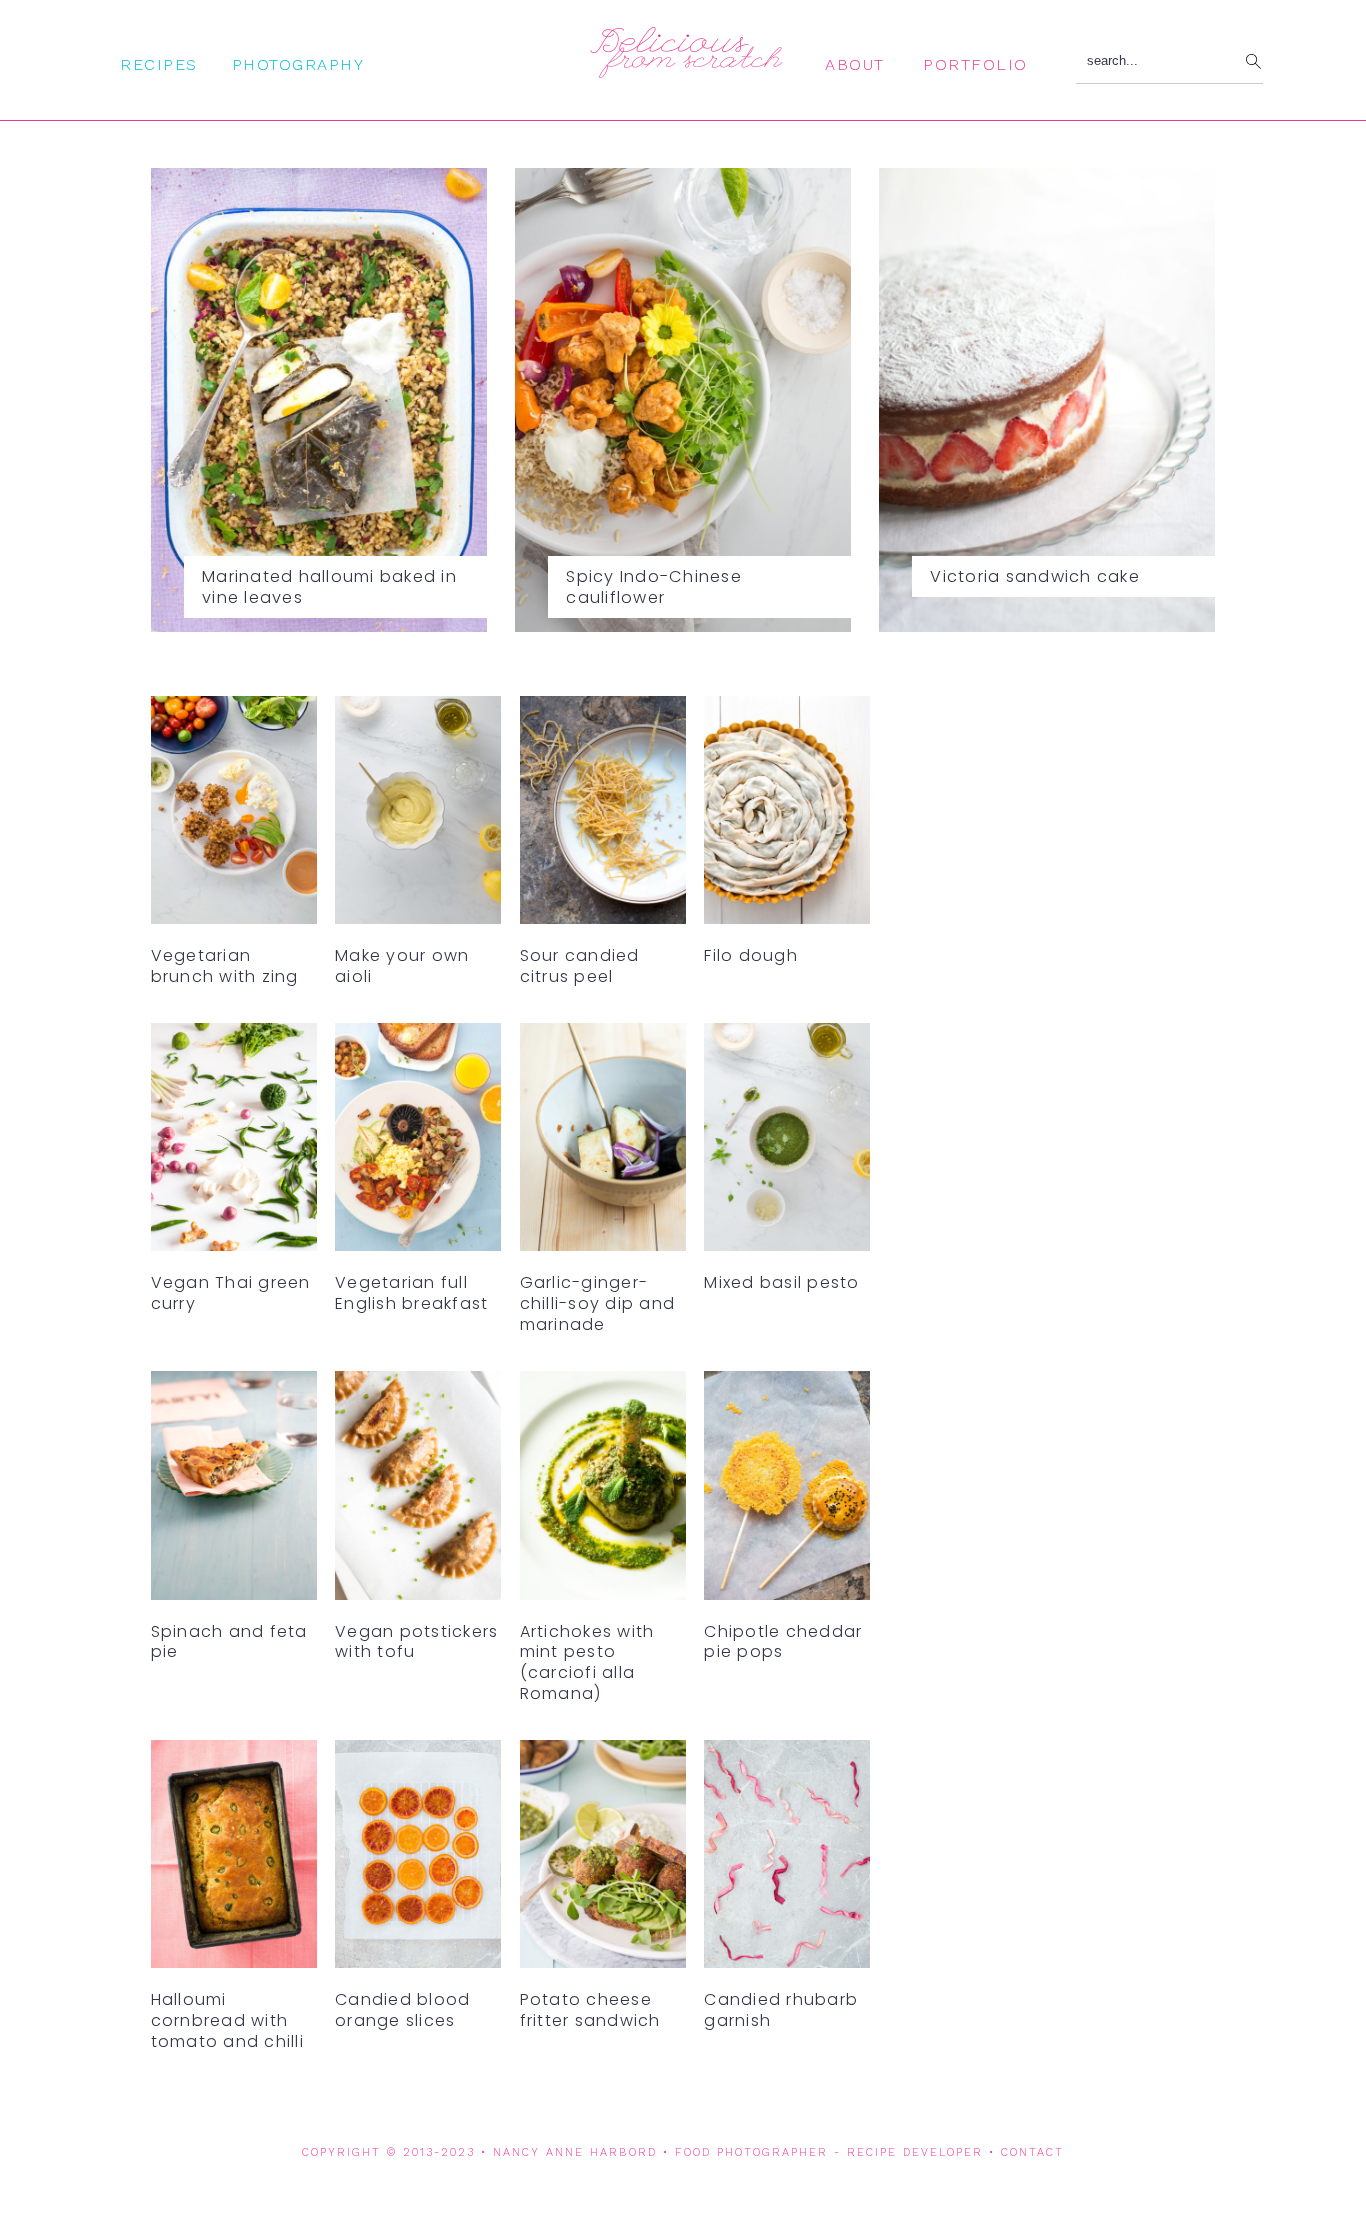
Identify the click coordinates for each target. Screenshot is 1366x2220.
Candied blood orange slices (402, 2010)
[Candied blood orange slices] (418, 1859)
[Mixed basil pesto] (787, 1142)
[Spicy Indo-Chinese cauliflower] (683, 400)
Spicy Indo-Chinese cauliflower (654, 587)
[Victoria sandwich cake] (1047, 400)
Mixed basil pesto (781, 1282)
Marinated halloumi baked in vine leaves (329, 587)
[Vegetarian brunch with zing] (234, 815)
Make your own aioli (402, 966)
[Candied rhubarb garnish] (787, 1859)
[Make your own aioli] (418, 815)
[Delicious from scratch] (683, 69)
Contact (1032, 2152)
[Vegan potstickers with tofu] (418, 1490)
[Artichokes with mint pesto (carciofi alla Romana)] (603, 1490)
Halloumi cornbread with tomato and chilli (227, 2020)
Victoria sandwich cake (1035, 576)
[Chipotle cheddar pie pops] (787, 1490)
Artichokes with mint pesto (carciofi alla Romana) (587, 1662)
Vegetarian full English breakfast (411, 1293)
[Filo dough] (787, 815)
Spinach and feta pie (229, 1642)
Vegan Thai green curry (231, 1293)
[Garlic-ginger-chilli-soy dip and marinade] (603, 1142)
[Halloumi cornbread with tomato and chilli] (234, 1859)
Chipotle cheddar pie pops (783, 1642)
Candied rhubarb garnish (781, 2010)
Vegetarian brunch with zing (225, 966)
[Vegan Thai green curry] (234, 1142)
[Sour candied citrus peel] (603, 815)
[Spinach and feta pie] (234, 1490)
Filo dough (751, 955)
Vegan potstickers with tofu (416, 1642)
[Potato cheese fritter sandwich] (603, 1859)
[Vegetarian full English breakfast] (418, 1142)
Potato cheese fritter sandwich (590, 2010)
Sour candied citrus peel (580, 966)
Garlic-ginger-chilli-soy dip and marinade (598, 1303)
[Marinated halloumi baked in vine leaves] (319, 400)
